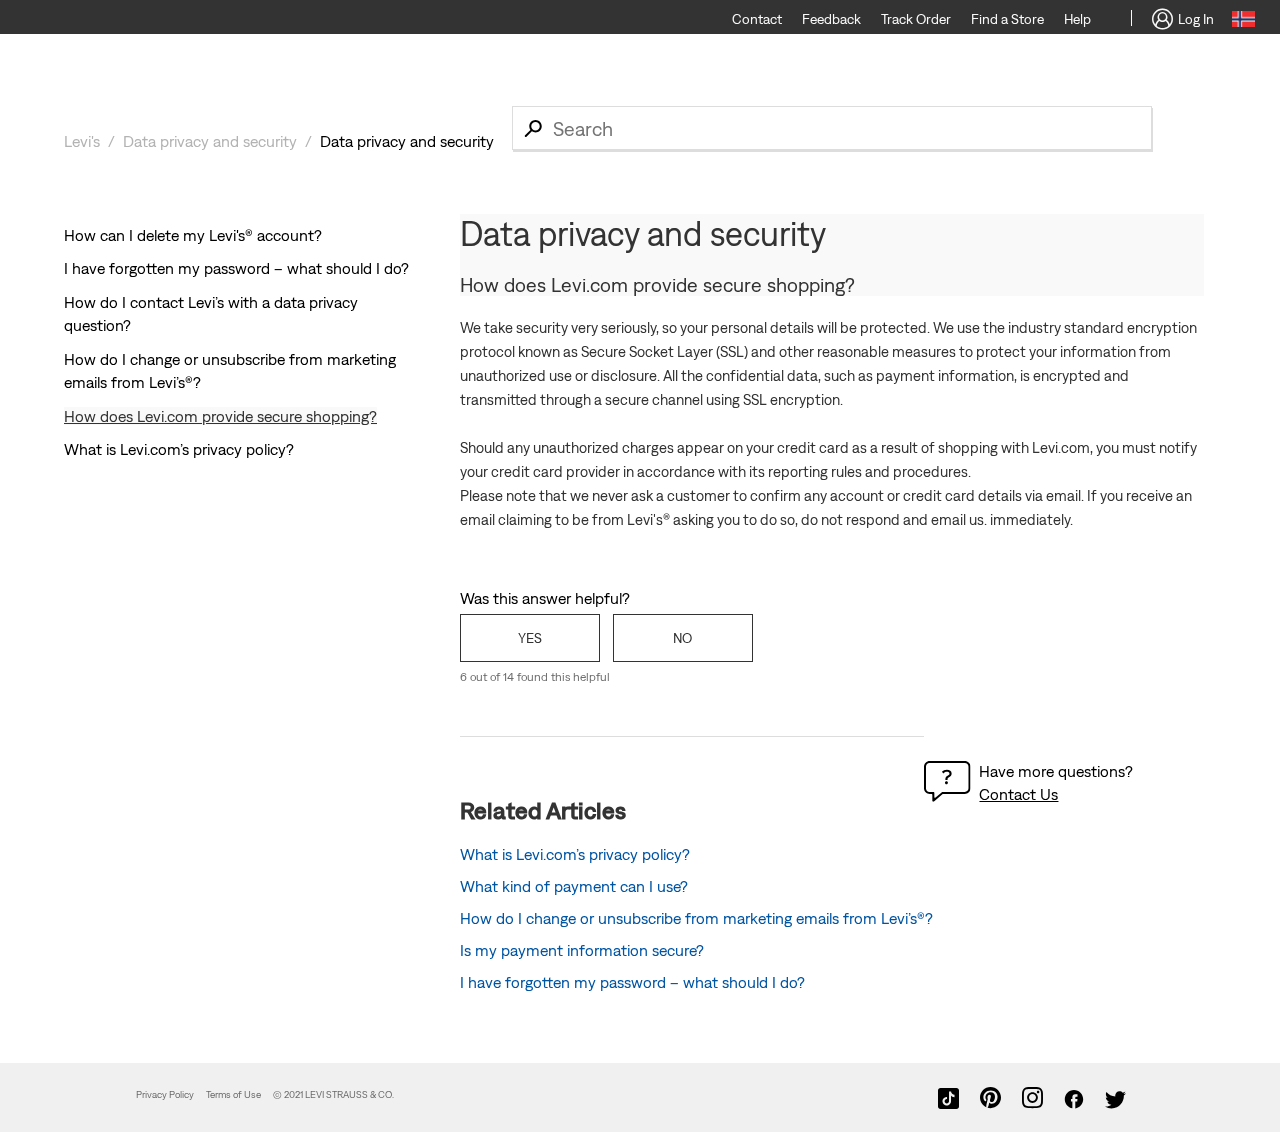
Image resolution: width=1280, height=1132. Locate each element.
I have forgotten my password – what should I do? (236, 268)
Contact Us (1018, 794)
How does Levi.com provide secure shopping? (220, 416)
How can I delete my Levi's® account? (193, 235)
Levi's (82, 141)
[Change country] (1243, 22)
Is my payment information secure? (582, 950)
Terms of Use (233, 1094)
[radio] (530, 638)
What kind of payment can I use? (574, 886)
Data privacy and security (210, 141)
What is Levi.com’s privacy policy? (179, 449)
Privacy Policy (165, 1094)
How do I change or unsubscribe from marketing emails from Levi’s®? (696, 918)
